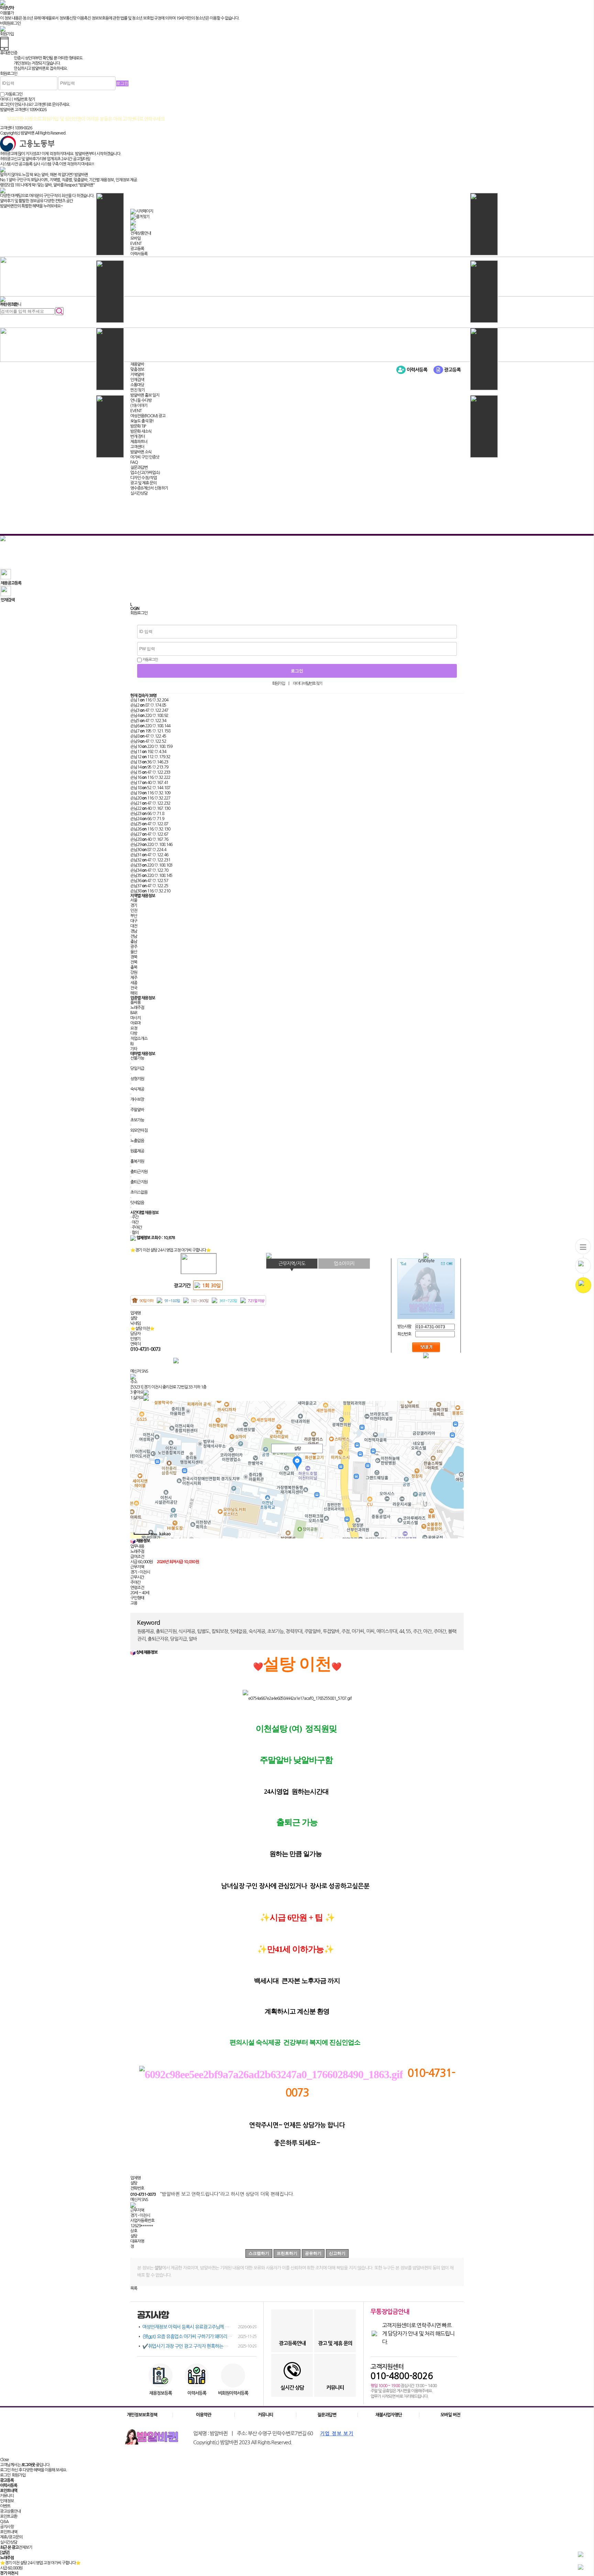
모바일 (135, 238)
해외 (134, 993)
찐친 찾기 (137, 390)
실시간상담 (139, 493)
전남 (134, 936)
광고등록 (137, 249)
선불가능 (137, 1058)
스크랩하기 (259, 2253)
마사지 (135, 1018)
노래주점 (137, 1008)
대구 (134, 921)
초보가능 (137, 1120)
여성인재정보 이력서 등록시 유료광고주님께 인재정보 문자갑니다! (199, 2327)
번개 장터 (137, 437)
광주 (134, 947)
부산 (134, 916)
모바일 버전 (450, 2415)
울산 (134, 952)
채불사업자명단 (389, 2415)
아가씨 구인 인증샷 (145, 457)
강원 (134, 973)
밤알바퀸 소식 (141, 452)
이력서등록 (139, 254)
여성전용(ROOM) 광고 (148, 416)
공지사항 (7, 2527)
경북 (134, 957)
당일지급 (137, 1069)
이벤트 (5, 2506)
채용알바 (137, 364)
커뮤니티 (265, 2415)
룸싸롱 (135, 1002)
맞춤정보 (137, 369)
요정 (134, 1028)
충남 (134, 942)
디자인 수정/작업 (144, 478)
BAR (134, 1013)
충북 (134, 967)
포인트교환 (9, 2516)
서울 (134, 900)
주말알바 (137, 1110)
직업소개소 (139, 1039)
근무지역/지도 (292, 1264)
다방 (134, 1033)
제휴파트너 (139, 442)
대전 (134, 926)
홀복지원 (137, 1161)
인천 (134, 911)
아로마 (135, 1023)
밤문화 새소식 (141, 431)
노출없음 (137, 1141)
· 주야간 (136, 1227)
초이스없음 (139, 1192)
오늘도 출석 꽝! (142, 421)
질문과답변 (139, 468)
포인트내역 (9, 2532)
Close (4, 2460)
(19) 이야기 (139, 406)
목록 (134, 2288)
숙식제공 (137, 1089)
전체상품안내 (141, 233)
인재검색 (137, 380)
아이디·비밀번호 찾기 (307, 684)
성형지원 (137, 1079)
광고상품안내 (10, 2511)
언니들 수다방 (141, 400)
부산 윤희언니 (11, 304)
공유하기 (313, 2253)
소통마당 (137, 385)
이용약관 (203, 2415)
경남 (134, 931)
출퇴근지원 (139, 1172)
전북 (134, 962)
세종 (134, 983)
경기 (134, 905)
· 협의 (134, 1233)
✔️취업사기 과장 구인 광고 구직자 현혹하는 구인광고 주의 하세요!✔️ (199, 2346)
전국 (134, 988)
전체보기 (25, 2547)
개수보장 (137, 1099)
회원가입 (278, 684)
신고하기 (337, 2253)
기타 (134, 1049)
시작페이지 (144, 211)
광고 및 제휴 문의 (143, 483)
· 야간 (134, 1222)
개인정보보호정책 (142, 2415)
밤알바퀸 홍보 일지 (145, 395)
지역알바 (137, 375)
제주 (134, 978)
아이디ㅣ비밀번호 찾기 (18, 99)
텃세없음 (137, 1203)
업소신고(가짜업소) (145, 473)
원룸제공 (137, 1151)
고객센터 (137, 447)
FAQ (134, 462)
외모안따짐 (139, 1130)
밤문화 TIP (138, 426)
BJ (132, 1044)
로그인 (5, 2475)
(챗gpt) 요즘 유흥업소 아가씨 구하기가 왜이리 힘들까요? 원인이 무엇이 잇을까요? (199, 2337)
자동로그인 (150, 660)
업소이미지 (344, 1264)
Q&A (4, 2522)
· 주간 (134, 1217)
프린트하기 (287, 2253)
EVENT (136, 244)
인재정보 (7, 2501)
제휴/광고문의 (11, 2537)
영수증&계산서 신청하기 (149, 488)
